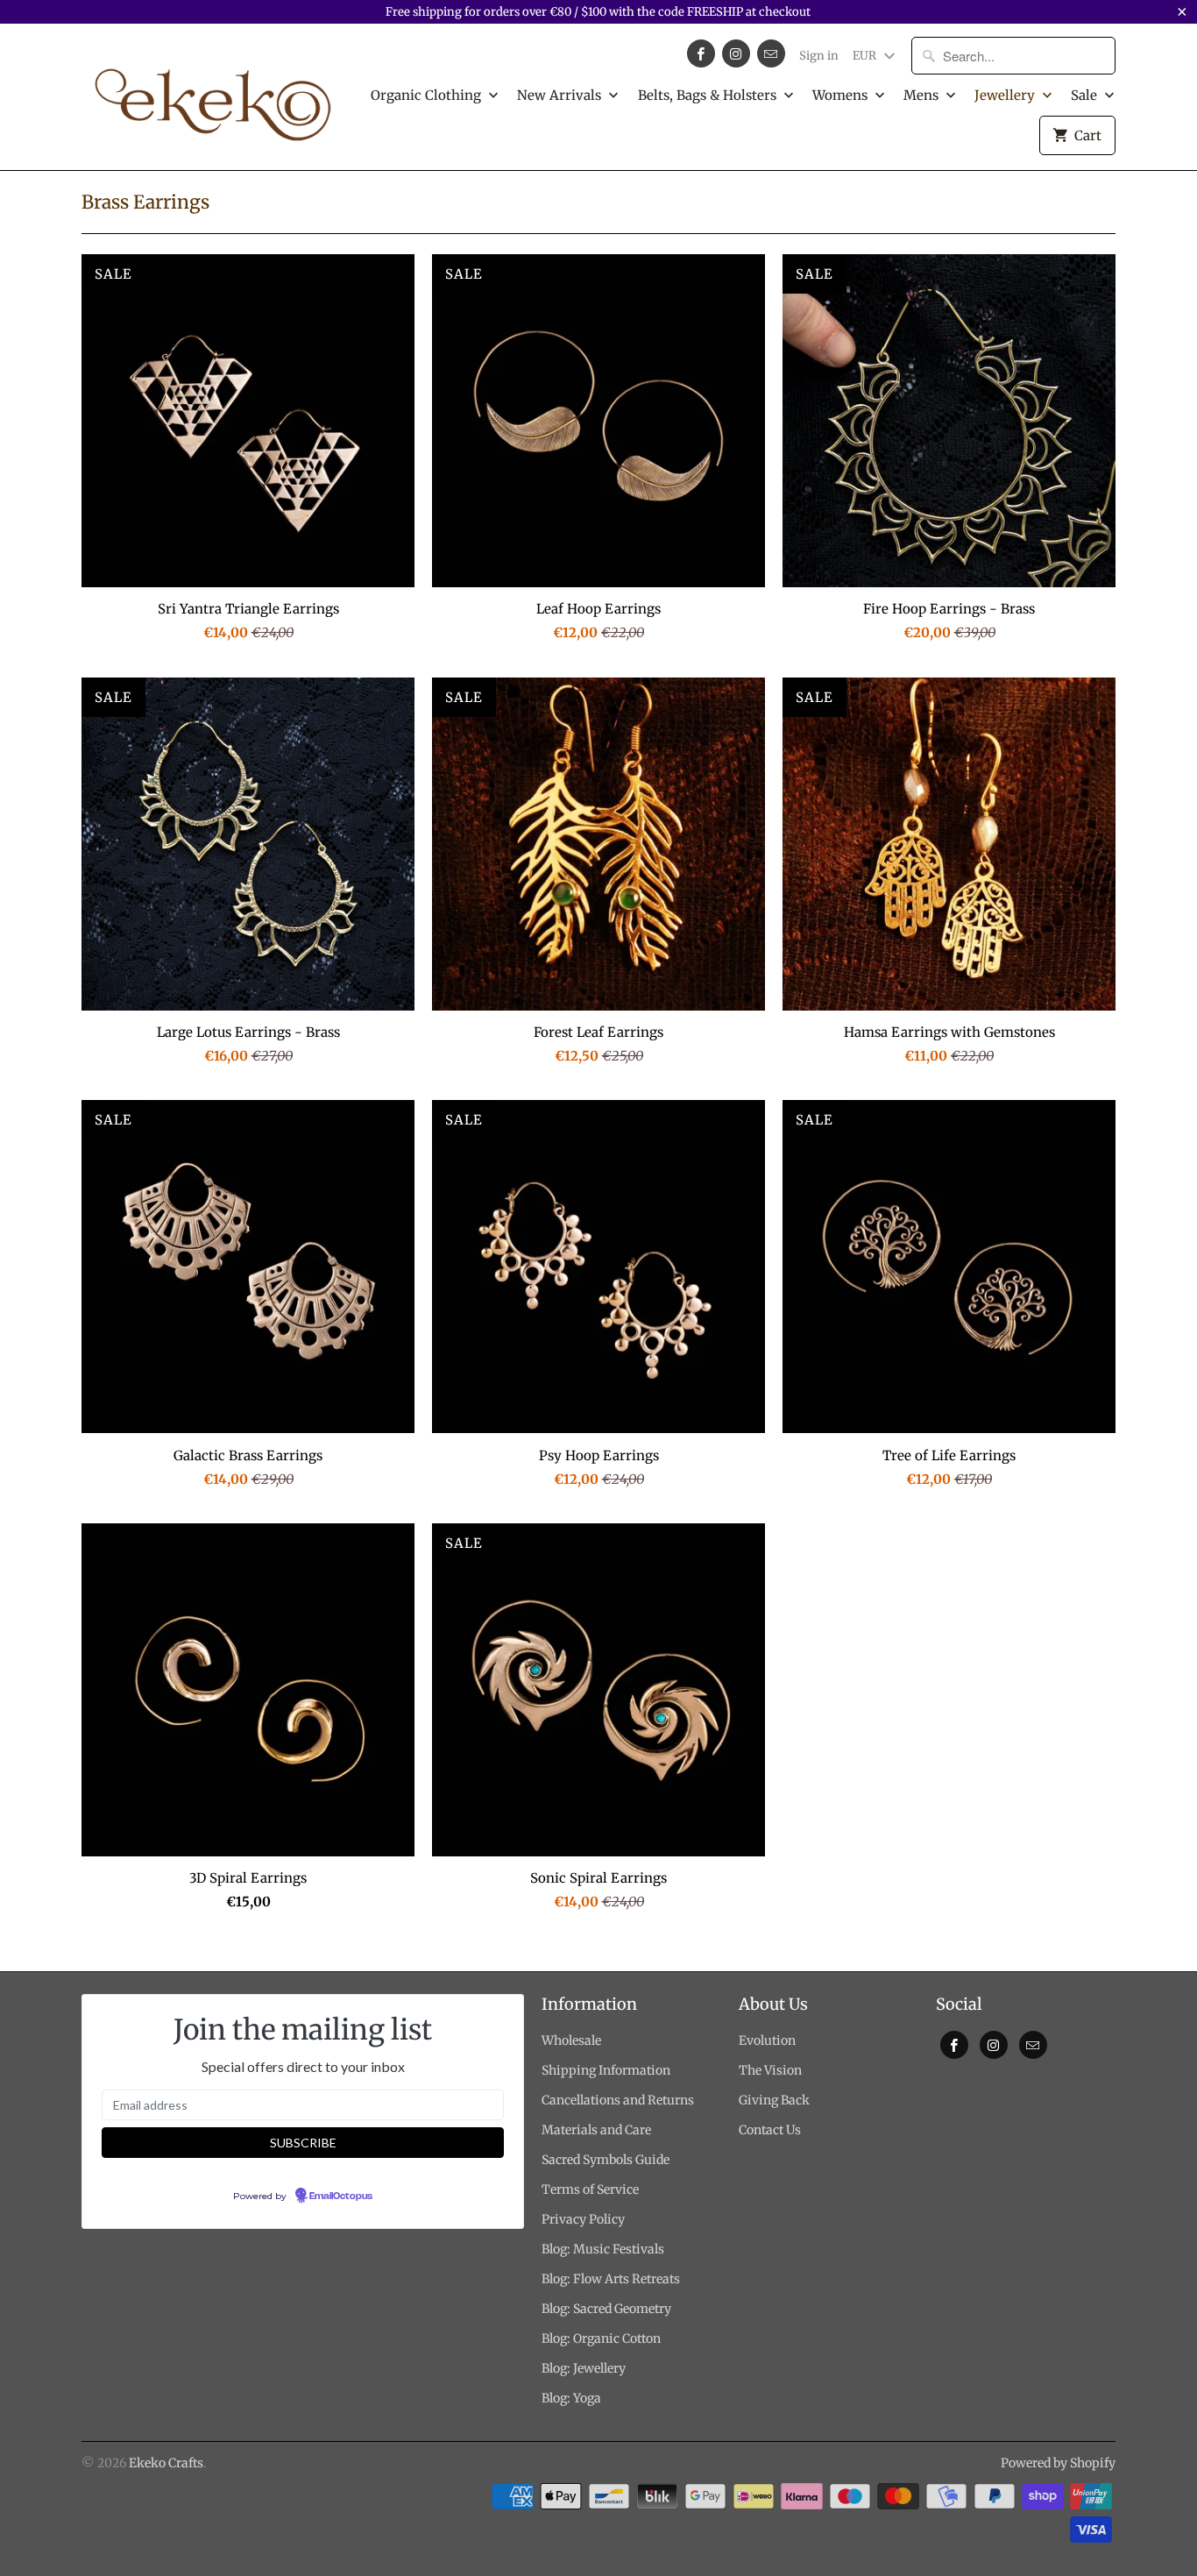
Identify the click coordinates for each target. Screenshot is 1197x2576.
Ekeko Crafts (166, 2463)
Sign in (819, 56)
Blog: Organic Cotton (601, 2338)
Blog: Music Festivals (603, 2249)
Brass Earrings (145, 202)
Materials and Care (596, 2130)
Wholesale (571, 2040)
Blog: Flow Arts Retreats (611, 2279)
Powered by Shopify (1058, 2463)
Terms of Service (590, 2189)
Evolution (767, 2040)
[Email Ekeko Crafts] (771, 53)
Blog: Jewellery (584, 2368)
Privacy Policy (583, 2219)
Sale (1086, 95)
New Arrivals (561, 95)
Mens (923, 95)
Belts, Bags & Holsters (709, 95)
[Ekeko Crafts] (213, 96)
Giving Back (774, 2100)
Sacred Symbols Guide (606, 2160)
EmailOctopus (341, 2196)
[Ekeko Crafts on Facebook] (701, 53)
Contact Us (770, 2130)
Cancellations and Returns (618, 2100)
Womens (842, 95)
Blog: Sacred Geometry (606, 2309)
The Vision (770, 2070)
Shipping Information (606, 2070)
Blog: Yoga (571, 2398)
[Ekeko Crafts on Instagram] (736, 53)
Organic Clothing (428, 95)
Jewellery (1006, 95)
